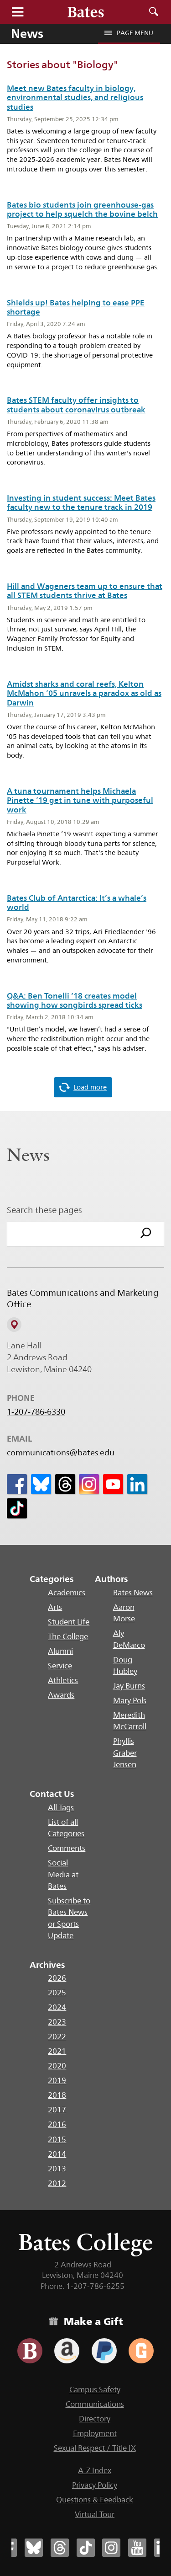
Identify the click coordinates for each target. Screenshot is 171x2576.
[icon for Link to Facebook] (17, 1484)
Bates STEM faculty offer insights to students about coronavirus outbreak (76, 405)
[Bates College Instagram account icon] (111, 2548)
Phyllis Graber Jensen (125, 1753)
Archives (47, 1965)
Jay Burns (129, 1686)
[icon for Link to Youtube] (113, 1484)
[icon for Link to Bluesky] (41, 1484)
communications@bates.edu (61, 1453)
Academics (67, 1593)
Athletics (63, 1680)
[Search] (146, 1234)
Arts (55, 1607)
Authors (111, 1579)
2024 (57, 2007)
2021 (57, 2051)
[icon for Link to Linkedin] (137, 1484)
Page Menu (135, 33)
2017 (57, 2110)
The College (68, 1636)
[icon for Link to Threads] (65, 1484)
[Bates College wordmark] (86, 12)
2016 (57, 2124)
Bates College (85, 2242)
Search (154, 12)
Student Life (69, 1622)
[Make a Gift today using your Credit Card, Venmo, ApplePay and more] (30, 2351)
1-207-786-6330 (36, 1412)
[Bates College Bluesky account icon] (34, 2548)
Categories (52, 1579)
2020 (57, 2066)
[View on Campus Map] (14, 1325)
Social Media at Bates (63, 1874)
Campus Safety (95, 2389)
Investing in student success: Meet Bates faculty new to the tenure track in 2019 (81, 502)
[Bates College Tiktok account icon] (86, 2548)
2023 (57, 2022)
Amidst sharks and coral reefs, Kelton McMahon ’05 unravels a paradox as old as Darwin (84, 693)
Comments (67, 1848)
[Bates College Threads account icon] (60, 2548)
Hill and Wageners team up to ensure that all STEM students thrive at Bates (85, 591)
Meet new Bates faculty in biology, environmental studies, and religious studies (75, 98)
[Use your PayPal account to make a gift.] (104, 2351)
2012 (57, 2183)
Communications (95, 2404)
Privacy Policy (95, 2485)
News (27, 33)
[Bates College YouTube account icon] (137, 2548)
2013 (57, 2169)
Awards (61, 1695)
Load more (90, 1087)
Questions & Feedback (95, 2500)
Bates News (133, 1593)
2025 (57, 1993)
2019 (57, 2080)
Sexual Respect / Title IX (95, 2448)
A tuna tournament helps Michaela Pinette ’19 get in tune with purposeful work (80, 800)
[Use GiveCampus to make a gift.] (141, 2351)
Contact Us (52, 1794)
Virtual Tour (95, 2514)
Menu (17, 12)
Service (60, 1666)
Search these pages (44, 1210)
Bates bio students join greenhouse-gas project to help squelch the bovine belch (82, 209)
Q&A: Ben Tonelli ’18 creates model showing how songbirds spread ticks (75, 1000)
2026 (57, 1978)
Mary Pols (130, 1700)
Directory (95, 2419)
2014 (57, 2154)
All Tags (61, 1807)
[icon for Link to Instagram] (89, 1484)
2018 (57, 2095)
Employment (95, 2433)
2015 (57, 2139)
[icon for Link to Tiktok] (17, 1508)
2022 (57, 2036)
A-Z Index (95, 2470)
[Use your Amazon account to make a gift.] (67, 2351)
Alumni (60, 1651)
